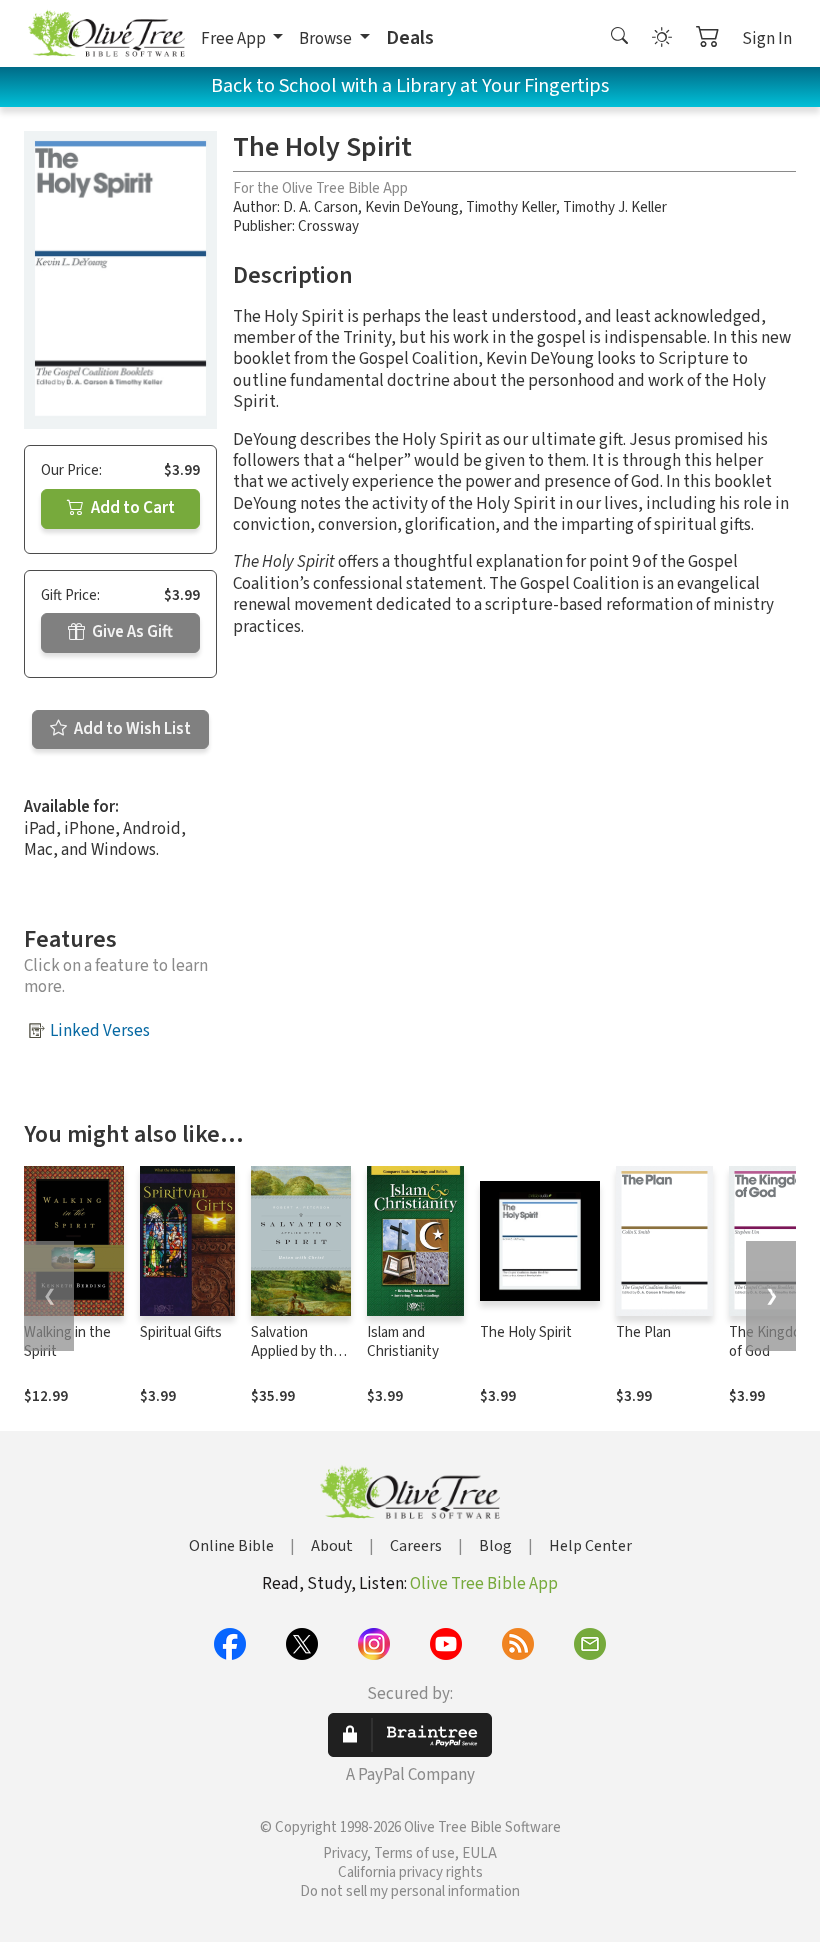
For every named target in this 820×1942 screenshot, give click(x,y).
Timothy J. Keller (615, 207)
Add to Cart (131, 508)
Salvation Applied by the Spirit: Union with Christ (296, 1361)
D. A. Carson (320, 207)
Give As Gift (131, 632)
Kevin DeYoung (412, 207)
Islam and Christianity (403, 1342)
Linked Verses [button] (100, 1031)
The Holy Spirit (526, 1332)
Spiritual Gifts (181, 1332)
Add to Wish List (131, 729)
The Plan (643, 1332)
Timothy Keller (511, 207)
